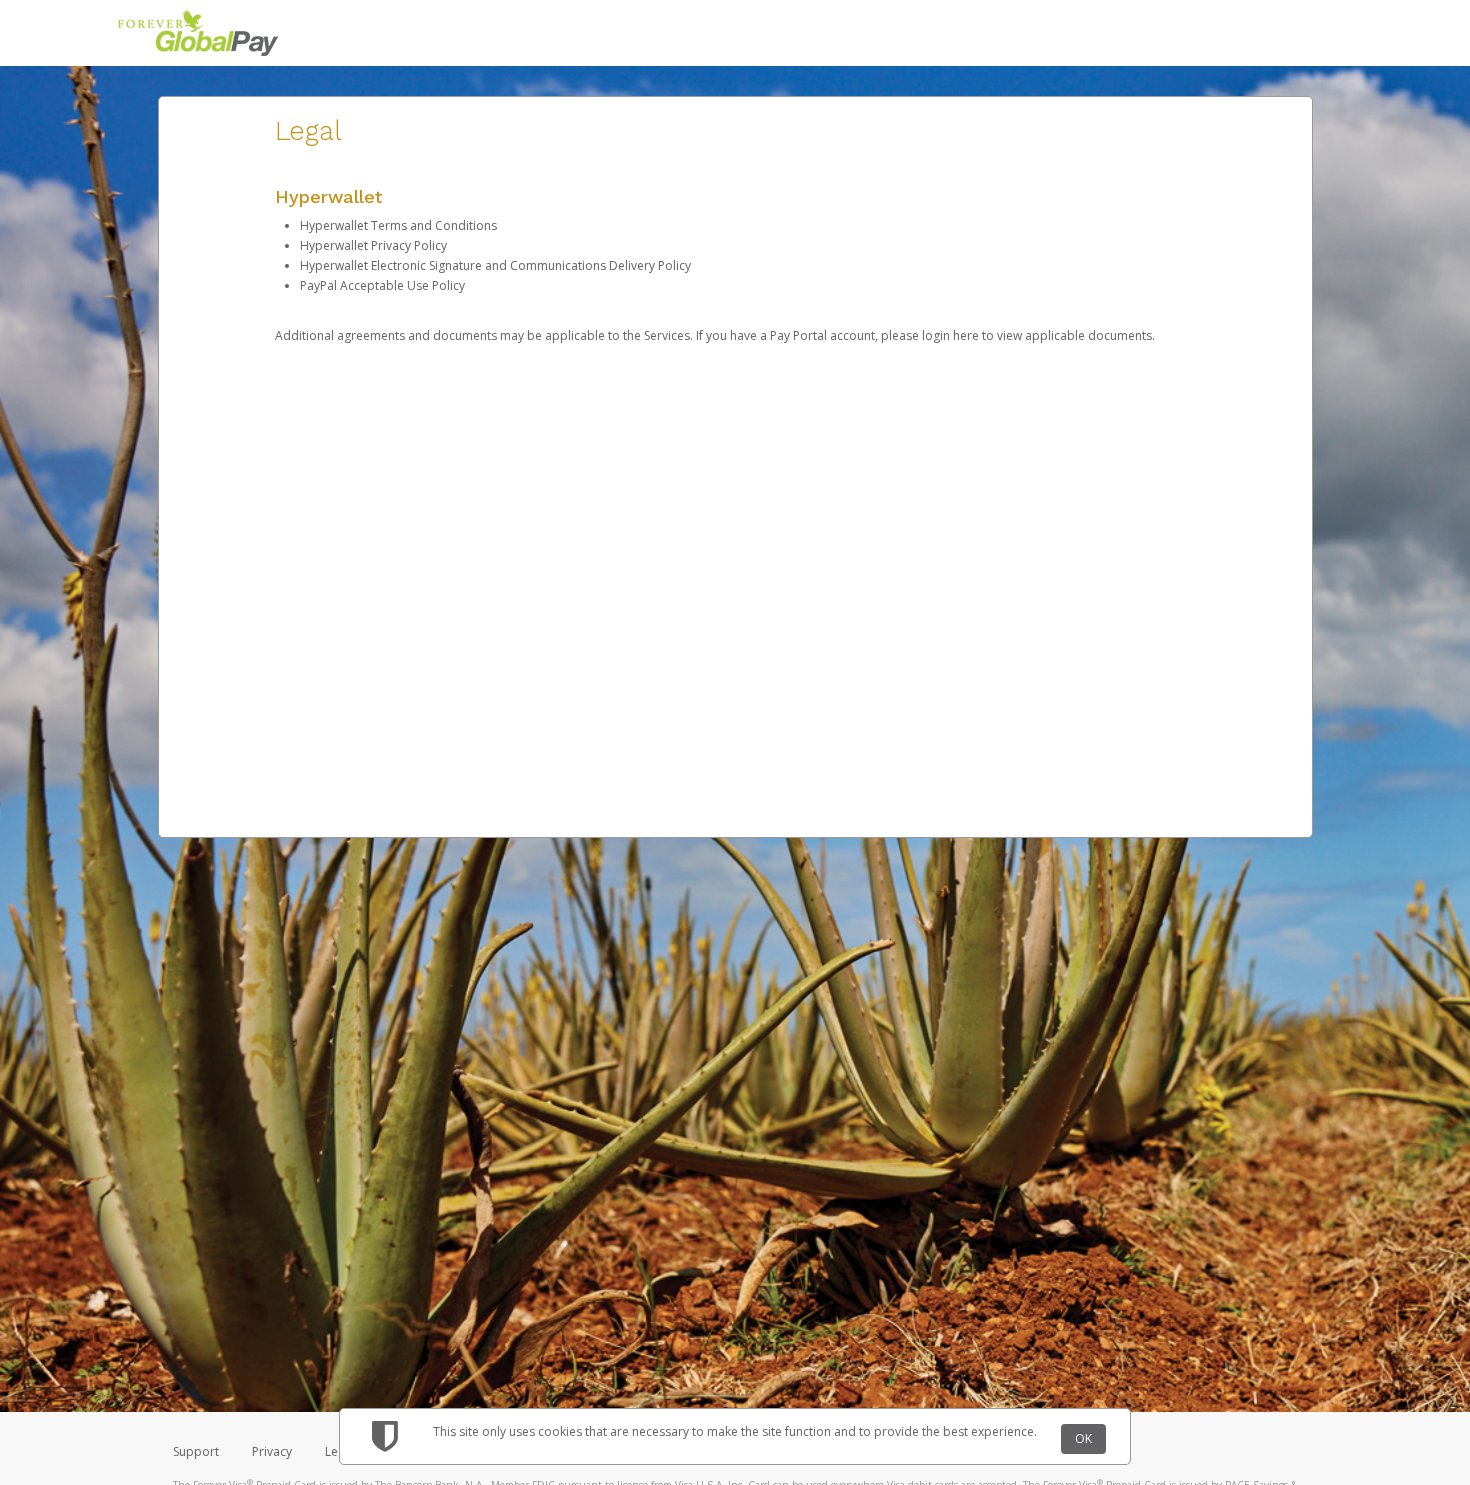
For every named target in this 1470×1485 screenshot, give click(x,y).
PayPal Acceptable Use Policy (382, 285)
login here (950, 335)
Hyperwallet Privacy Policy (373, 245)
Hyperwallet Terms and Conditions (398, 225)
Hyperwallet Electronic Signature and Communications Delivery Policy (495, 265)
